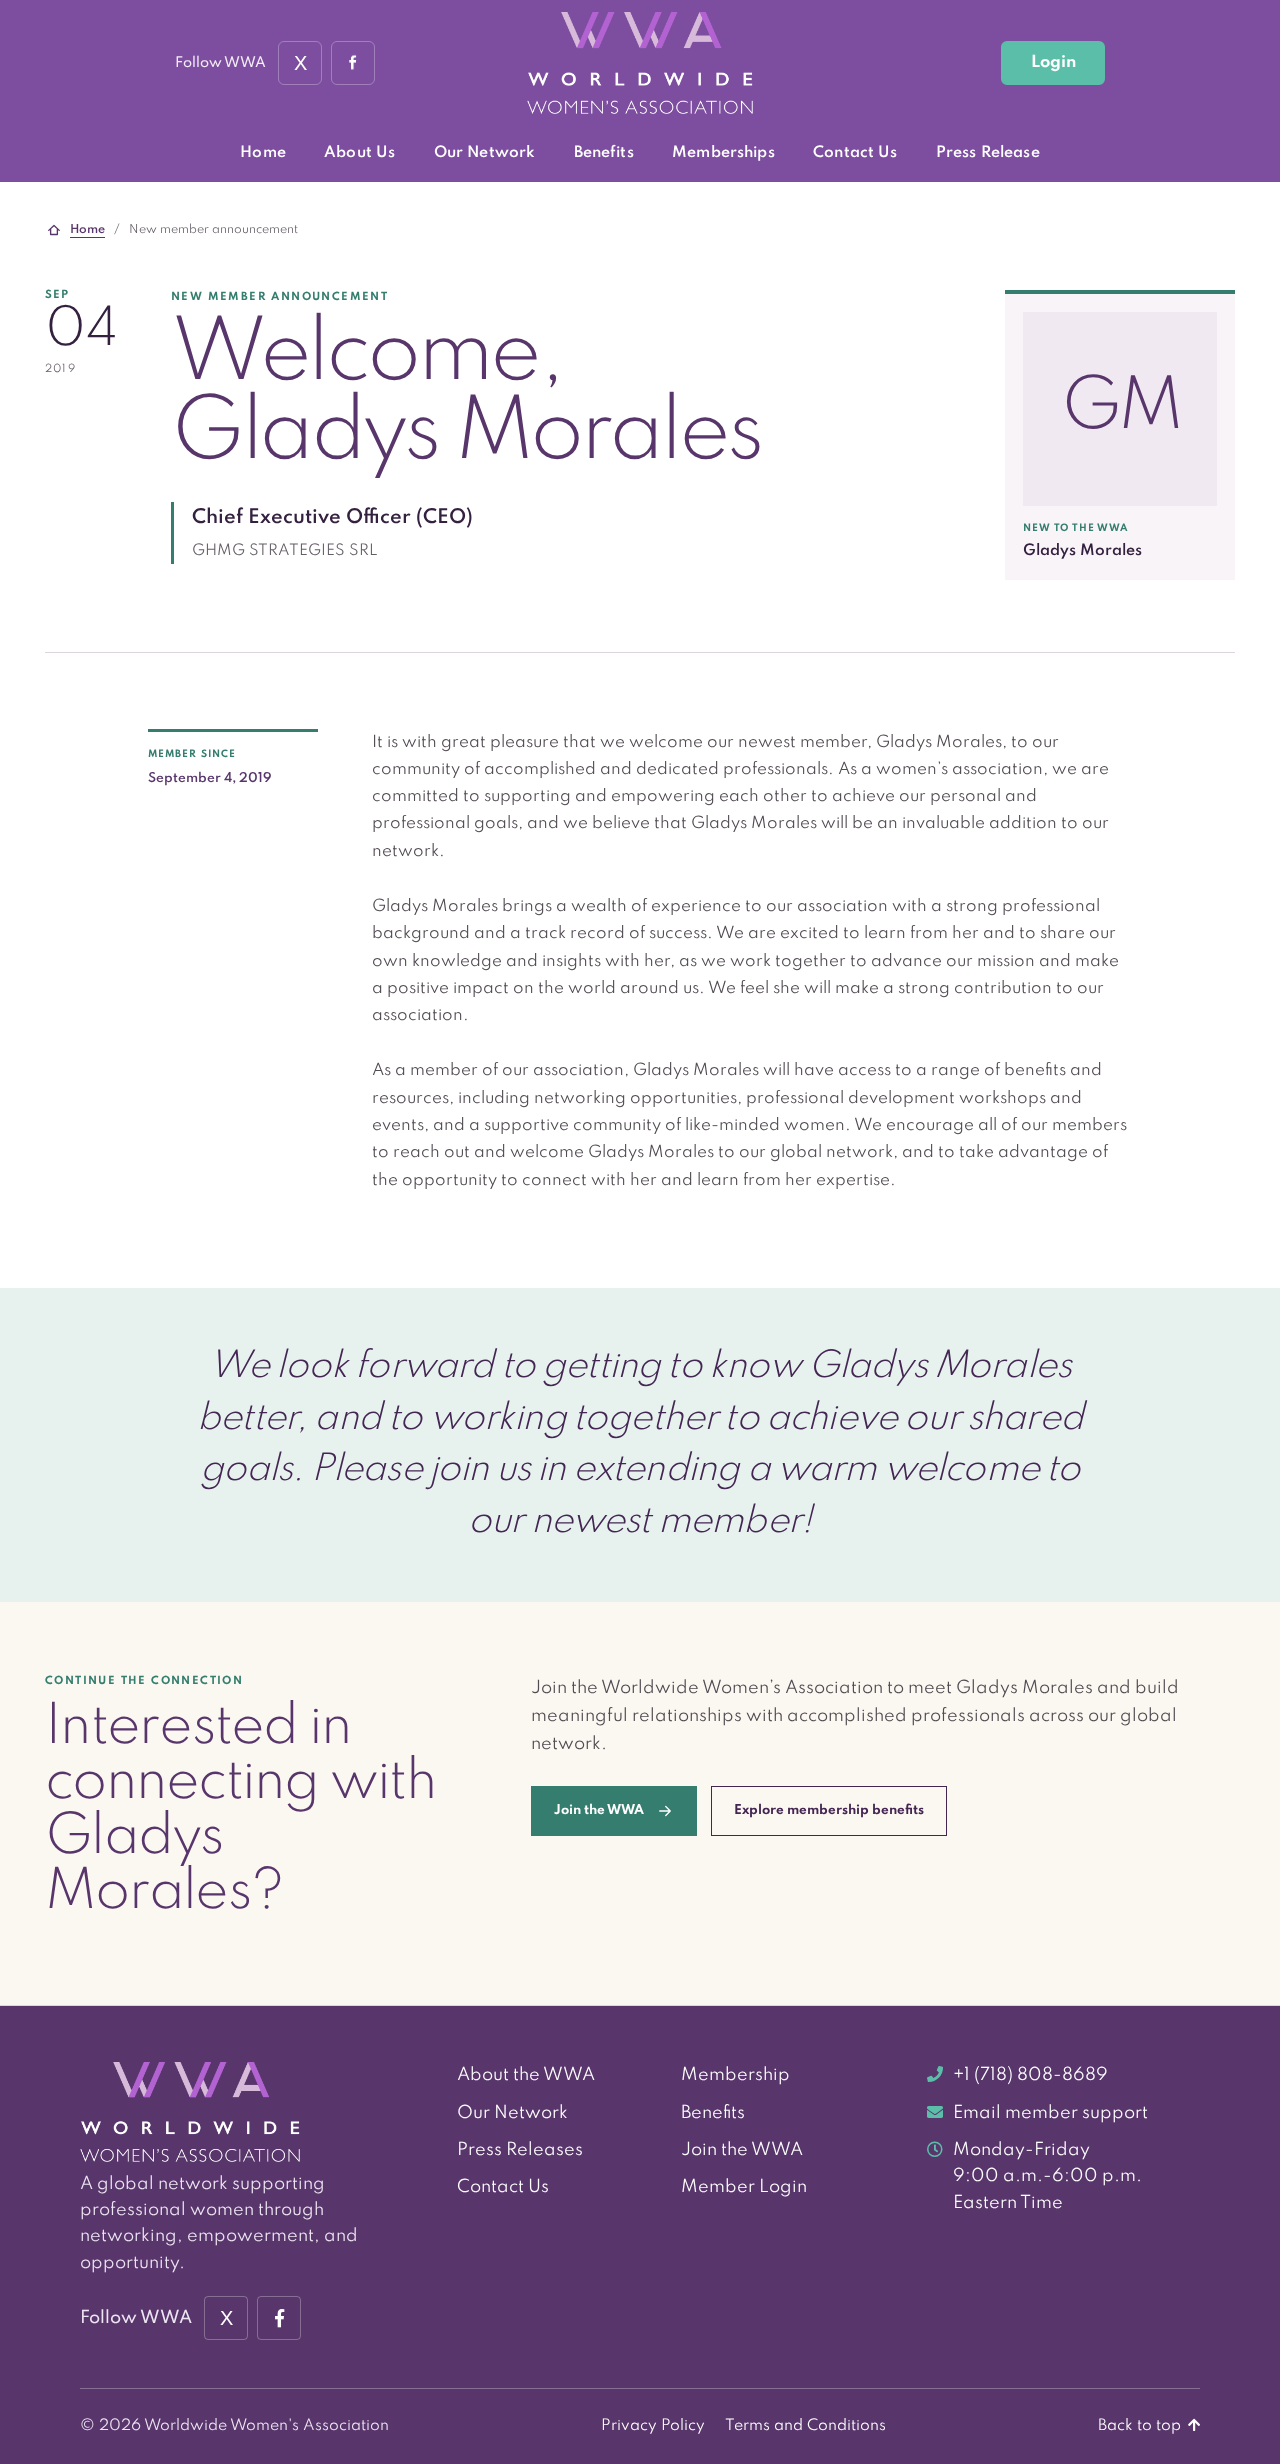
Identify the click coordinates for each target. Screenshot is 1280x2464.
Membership (735, 2075)
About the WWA (526, 2075)
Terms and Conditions (805, 2426)
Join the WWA (742, 2150)
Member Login (744, 2187)
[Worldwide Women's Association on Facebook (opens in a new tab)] (279, 2318)
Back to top (1141, 2426)
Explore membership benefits (829, 1810)
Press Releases (520, 2150)
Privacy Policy (653, 2426)
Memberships (723, 153)
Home (263, 153)
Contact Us (855, 153)
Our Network (485, 153)
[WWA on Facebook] (353, 63)
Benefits (604, 153)
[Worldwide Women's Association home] (640, 63)
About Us (359, 153)
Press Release (988, 153)
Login (1053, 62)
